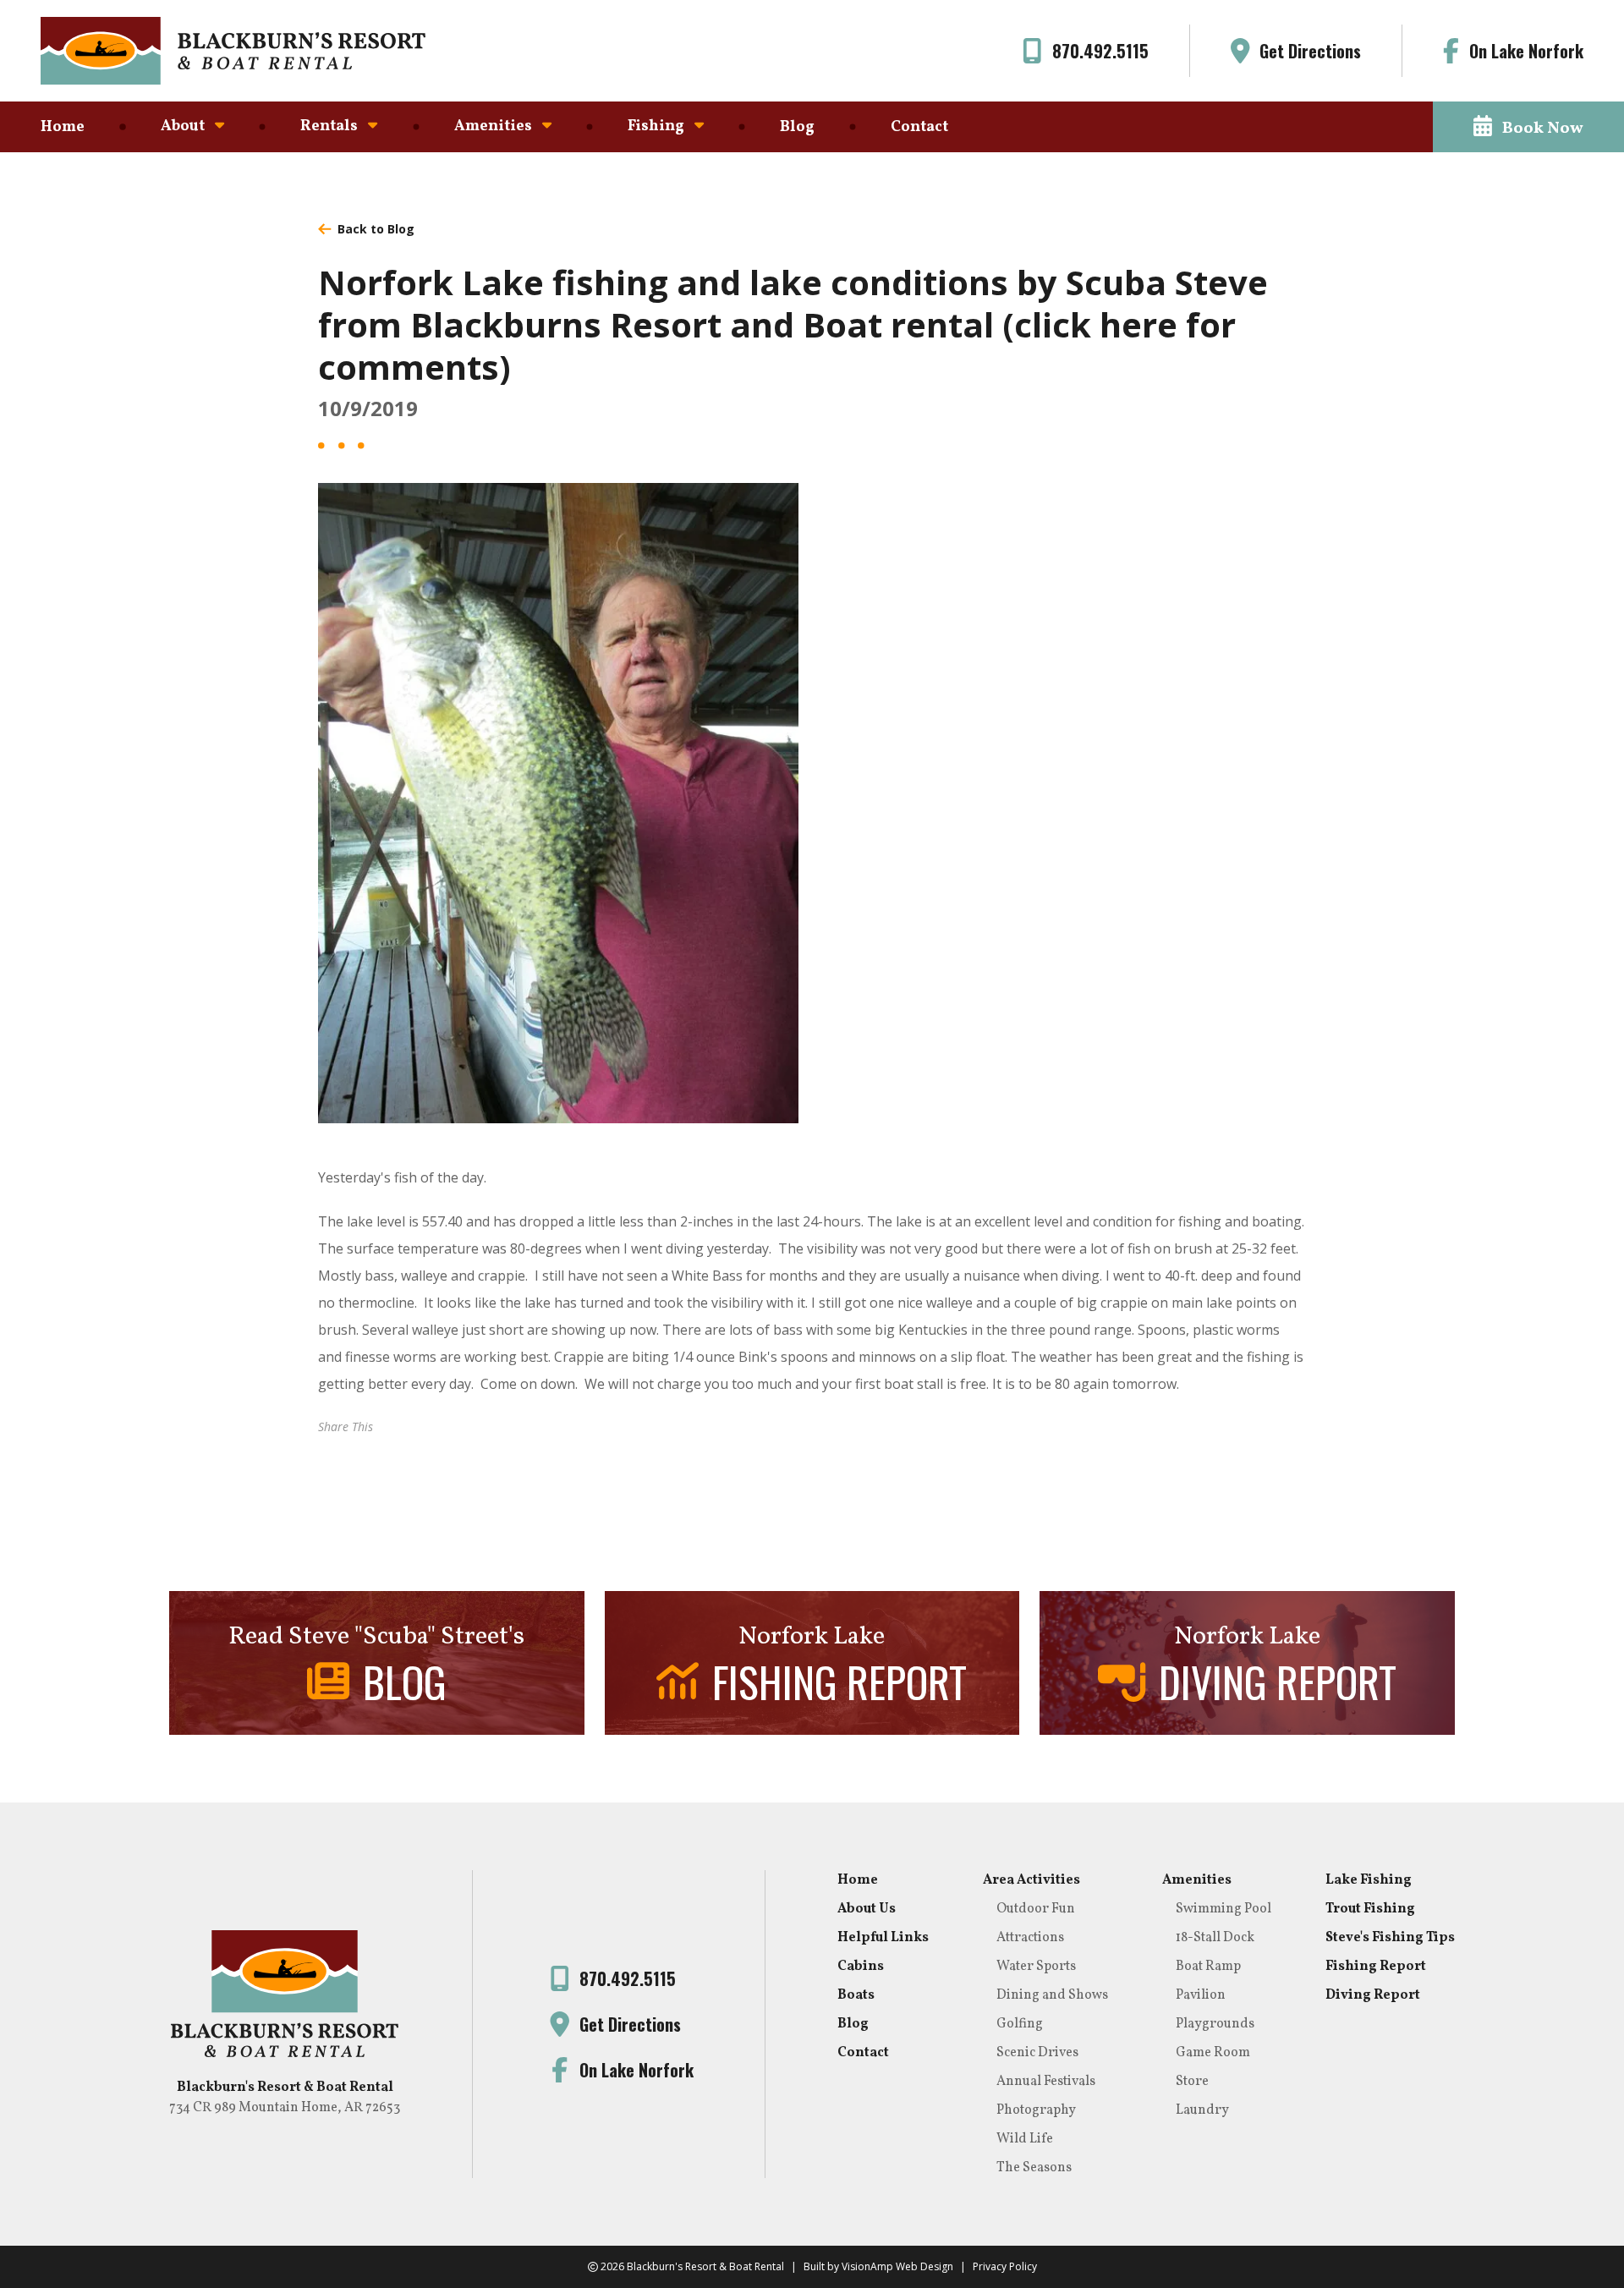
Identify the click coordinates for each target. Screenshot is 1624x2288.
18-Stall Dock (1215, 1938)
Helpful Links (883, 1938)
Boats (856, 1995)
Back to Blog (376, 229)
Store (1192, 2082)
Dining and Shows (1052, 1995)
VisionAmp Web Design (897, 2266)
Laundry (1202, 2110)
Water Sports (1036, 1967)
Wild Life (1025, 2139)
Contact (919, 127)
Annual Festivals (1046, 2082)
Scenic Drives (1037, 2053)
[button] (1528, 127)
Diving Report (1373, 1995)
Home (63, 127)
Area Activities (1031, 1880)
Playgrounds (1215, 2024)
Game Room (1213, 2053)
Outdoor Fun (1036, 1909)
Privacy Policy (1005, 2266)
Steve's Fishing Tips (1390, 1938)
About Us (867, 1909)
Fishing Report (1376, 1967)
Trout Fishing (1370, 1909)
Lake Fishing (1369, 1880)
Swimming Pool (1223, 1909)
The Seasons (1034, 2168)
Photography (1036, 2110)
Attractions (1030, 1938)
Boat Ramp (1208, 1967)
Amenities (1197, 1880)
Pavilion (1201, 1995)
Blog (797, 127)
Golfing (1020, 2024)
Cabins (861, 1967)
